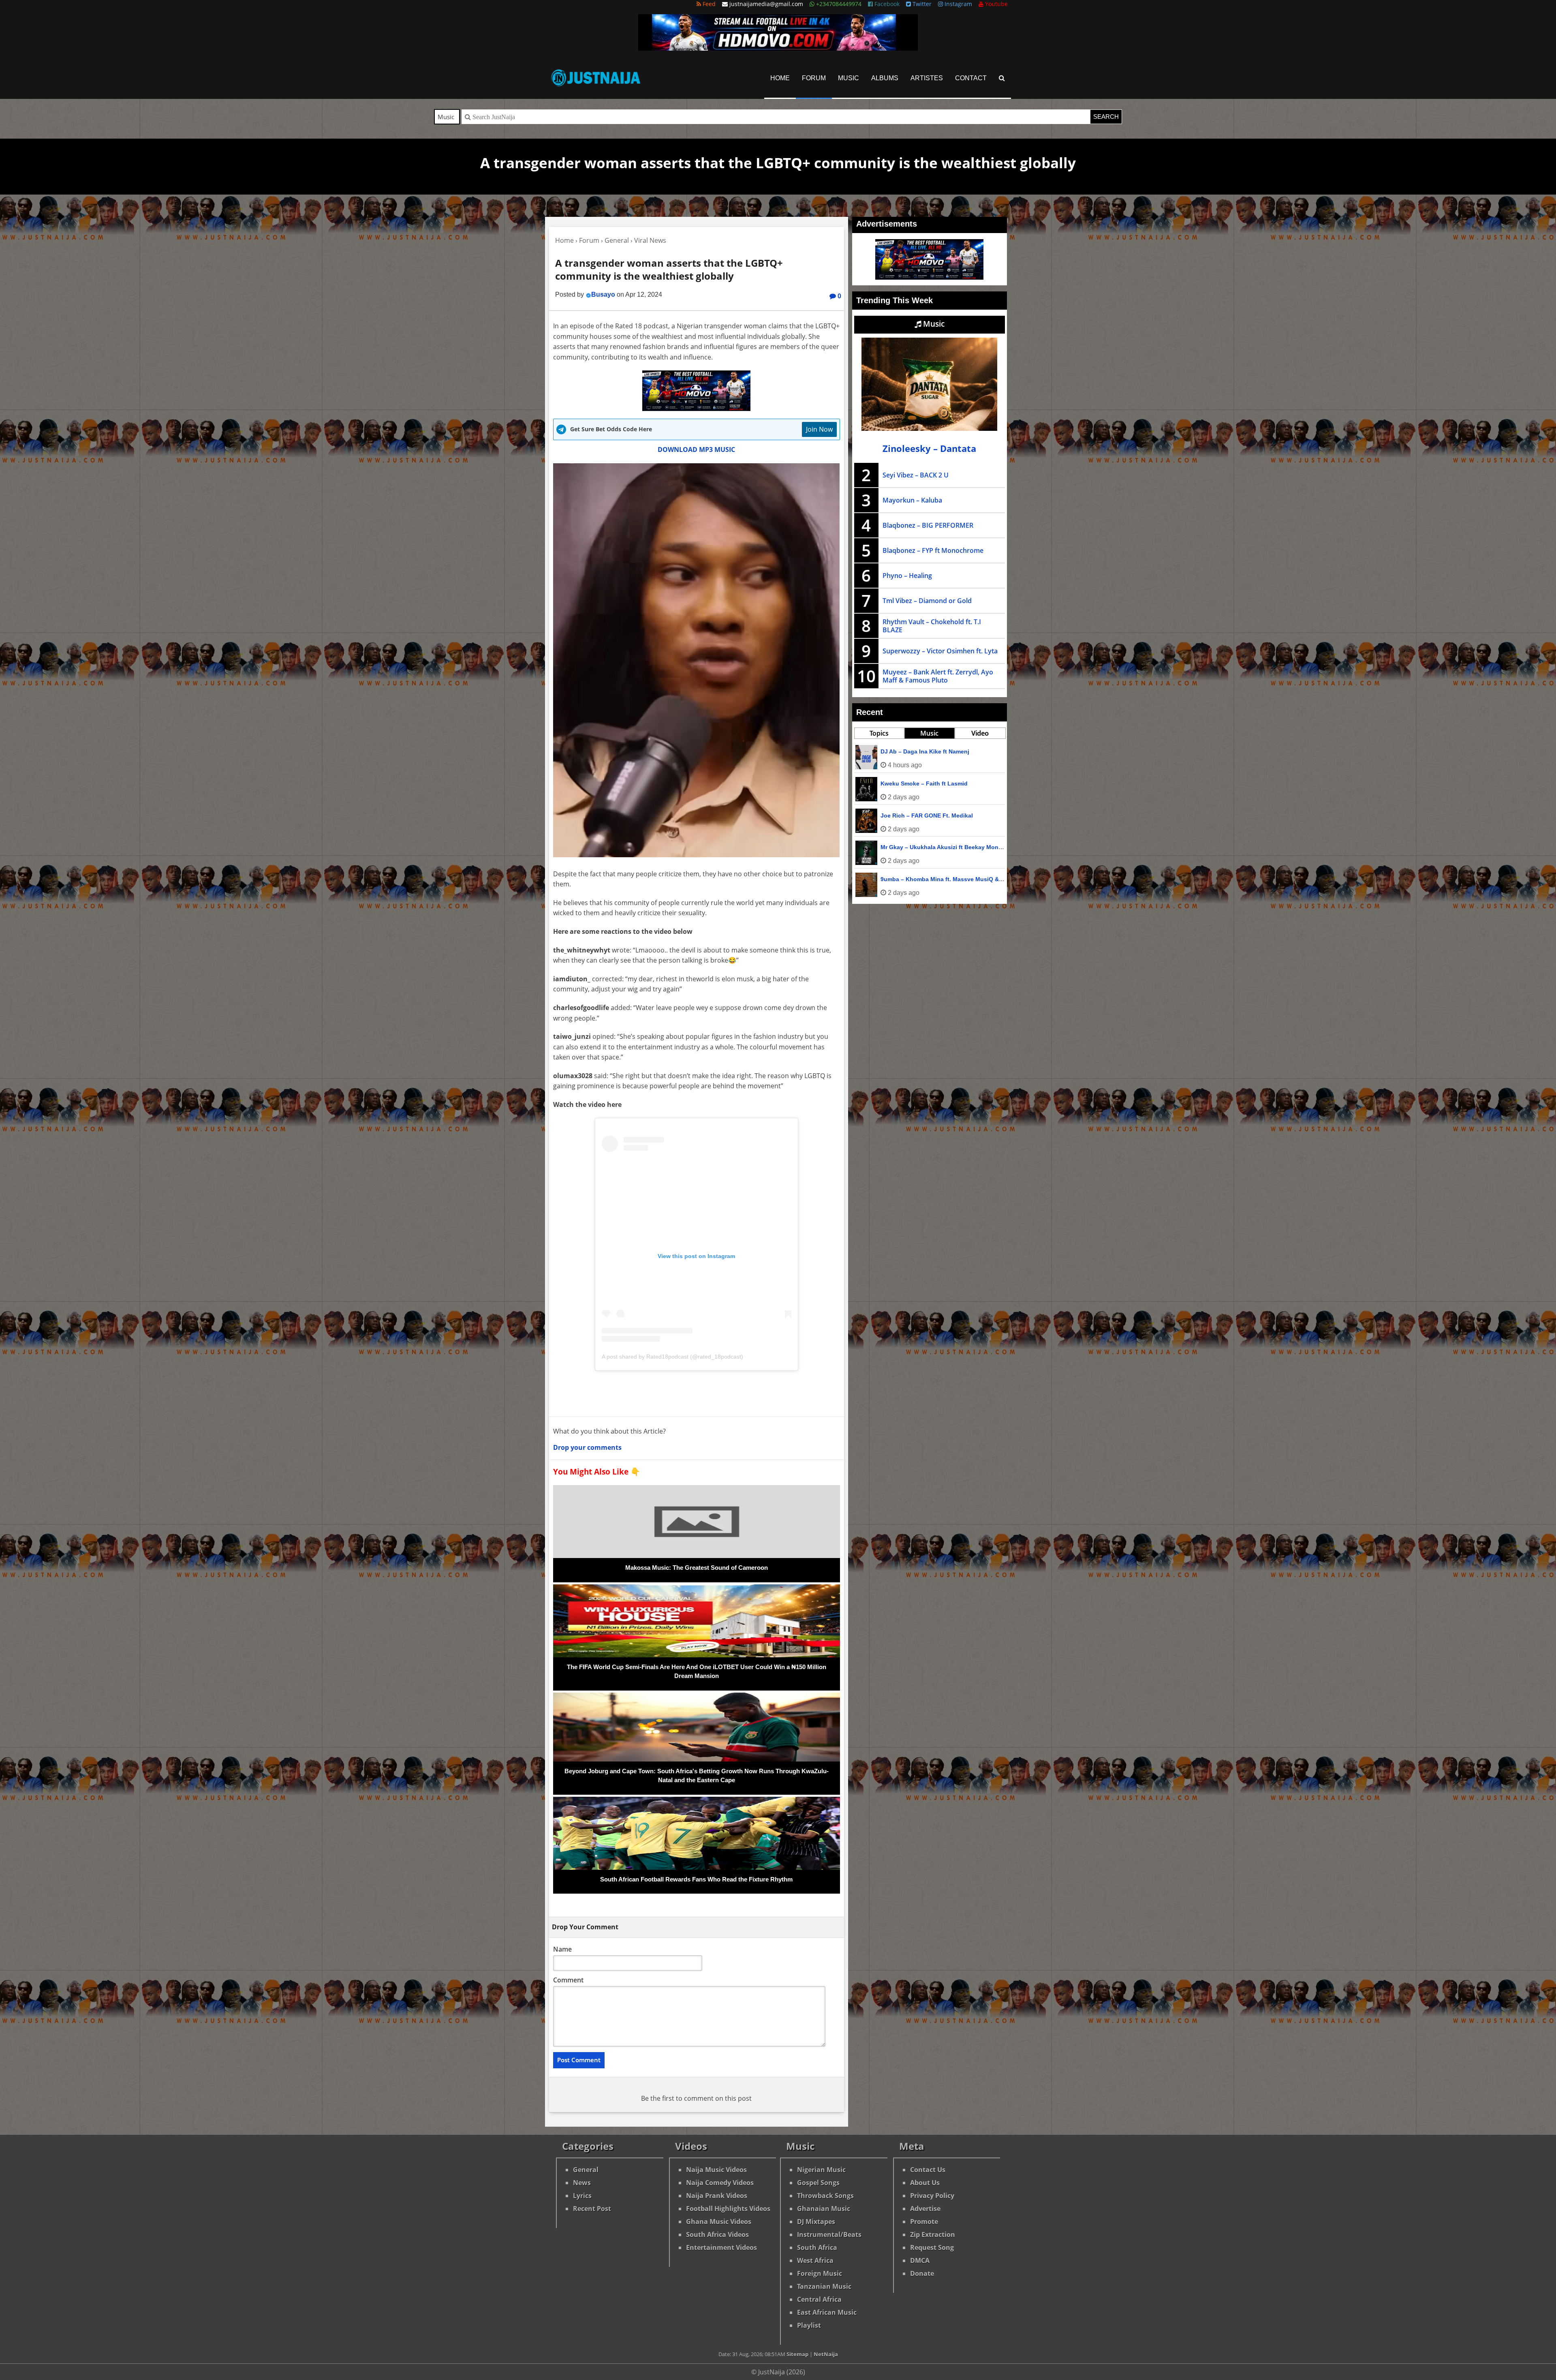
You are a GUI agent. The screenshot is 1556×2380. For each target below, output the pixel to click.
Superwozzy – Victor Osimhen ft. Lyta (940, 651)
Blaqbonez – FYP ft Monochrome (933, 550)
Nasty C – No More (906, 751)
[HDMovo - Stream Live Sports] (778, 48)
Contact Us (928, 2170)
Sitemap (797, 2354)
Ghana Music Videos (719, 2222)
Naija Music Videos (716, 2170)
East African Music (827, 2312)
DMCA (920, 2260)
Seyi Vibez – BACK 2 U (916, 475)
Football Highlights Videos (728, 2209)
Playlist (809, 2325)
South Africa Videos (717, 2234)
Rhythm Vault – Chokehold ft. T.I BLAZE (932, 626)
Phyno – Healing (907, 576)
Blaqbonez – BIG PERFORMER (928, 525)
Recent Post (592, 2209)
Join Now (819, 429)
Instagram (958, 4)
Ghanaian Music (824, 2209)
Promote (924, 2222)
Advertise (925, 2209)
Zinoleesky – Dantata (929, 448)
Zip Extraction (933, 2234)
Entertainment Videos (721, 2247)
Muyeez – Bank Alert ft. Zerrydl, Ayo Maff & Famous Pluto (938, 676)
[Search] (1002, 78)
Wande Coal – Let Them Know (922, 783)
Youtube (996, 4)
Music (849, 78)
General (586, 2170)
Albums (885, 78)
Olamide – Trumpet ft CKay (917, 815)
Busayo (603, 294)
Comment (568, 1980)
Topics (879, 733)
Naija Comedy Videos (720, 2183)
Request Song (932, 2247)
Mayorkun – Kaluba (912, 500)
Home (780, 78)
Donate (922, 2273)
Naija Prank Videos (717, 2196)
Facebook (886, 4)
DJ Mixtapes (816, 2222)
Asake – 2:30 (898, 847)
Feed (708, 4)
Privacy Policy (932, 2196)
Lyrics (582, 2196)
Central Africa (819, 2299)
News (582, 2183)
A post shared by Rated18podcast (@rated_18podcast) (672, 1357)
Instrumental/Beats (829, 2234)
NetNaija (826, 2354)
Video (980, 733)
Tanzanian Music (824, 2286)
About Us (925, 2183)
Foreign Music (820, 2273)
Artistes (927, 78)
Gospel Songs (818, 2183)
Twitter (921, 4)
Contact (971, 78)
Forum (814, 78)
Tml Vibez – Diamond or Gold (927, 601)
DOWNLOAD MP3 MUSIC (696, 449)
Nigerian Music (821, 2170)
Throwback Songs (825, 2196)
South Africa (817, 2247)
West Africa (815, 2260)
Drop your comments (587, 1447)
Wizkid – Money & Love (913, 879)
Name (562, 1949)
